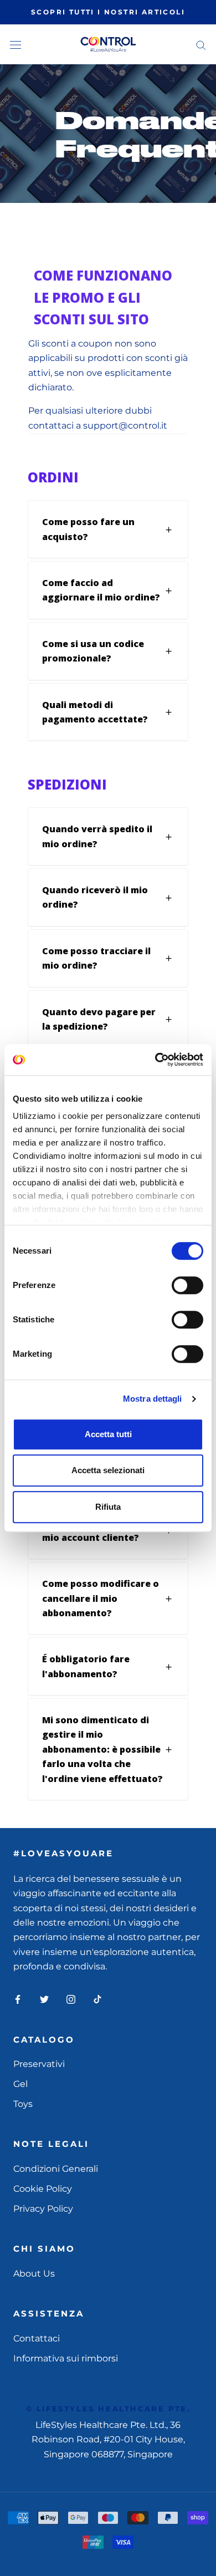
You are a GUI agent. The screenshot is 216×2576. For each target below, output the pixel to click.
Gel (20, 2084)
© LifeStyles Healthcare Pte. (108, 2409)
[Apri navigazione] (16, 44)
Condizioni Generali (56, 2169)
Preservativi (39, 2064)
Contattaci (37, 2338)
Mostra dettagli (153, 1399)
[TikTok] (97, 1999)
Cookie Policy (43, 2189)
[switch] (187, 1285)
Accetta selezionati (108, 1470)
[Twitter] (44, 1999)
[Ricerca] (201, 44)
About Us (34, 2274)
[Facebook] (18, 1999)
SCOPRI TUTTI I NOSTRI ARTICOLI (108, 12)
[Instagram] (71, 1999)
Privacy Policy (43, 2209)
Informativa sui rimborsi (66, 2358)
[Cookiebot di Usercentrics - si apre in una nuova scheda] (155, 1060)
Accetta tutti (108, 1434)
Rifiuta (108, 1507)
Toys (23, 2104)
